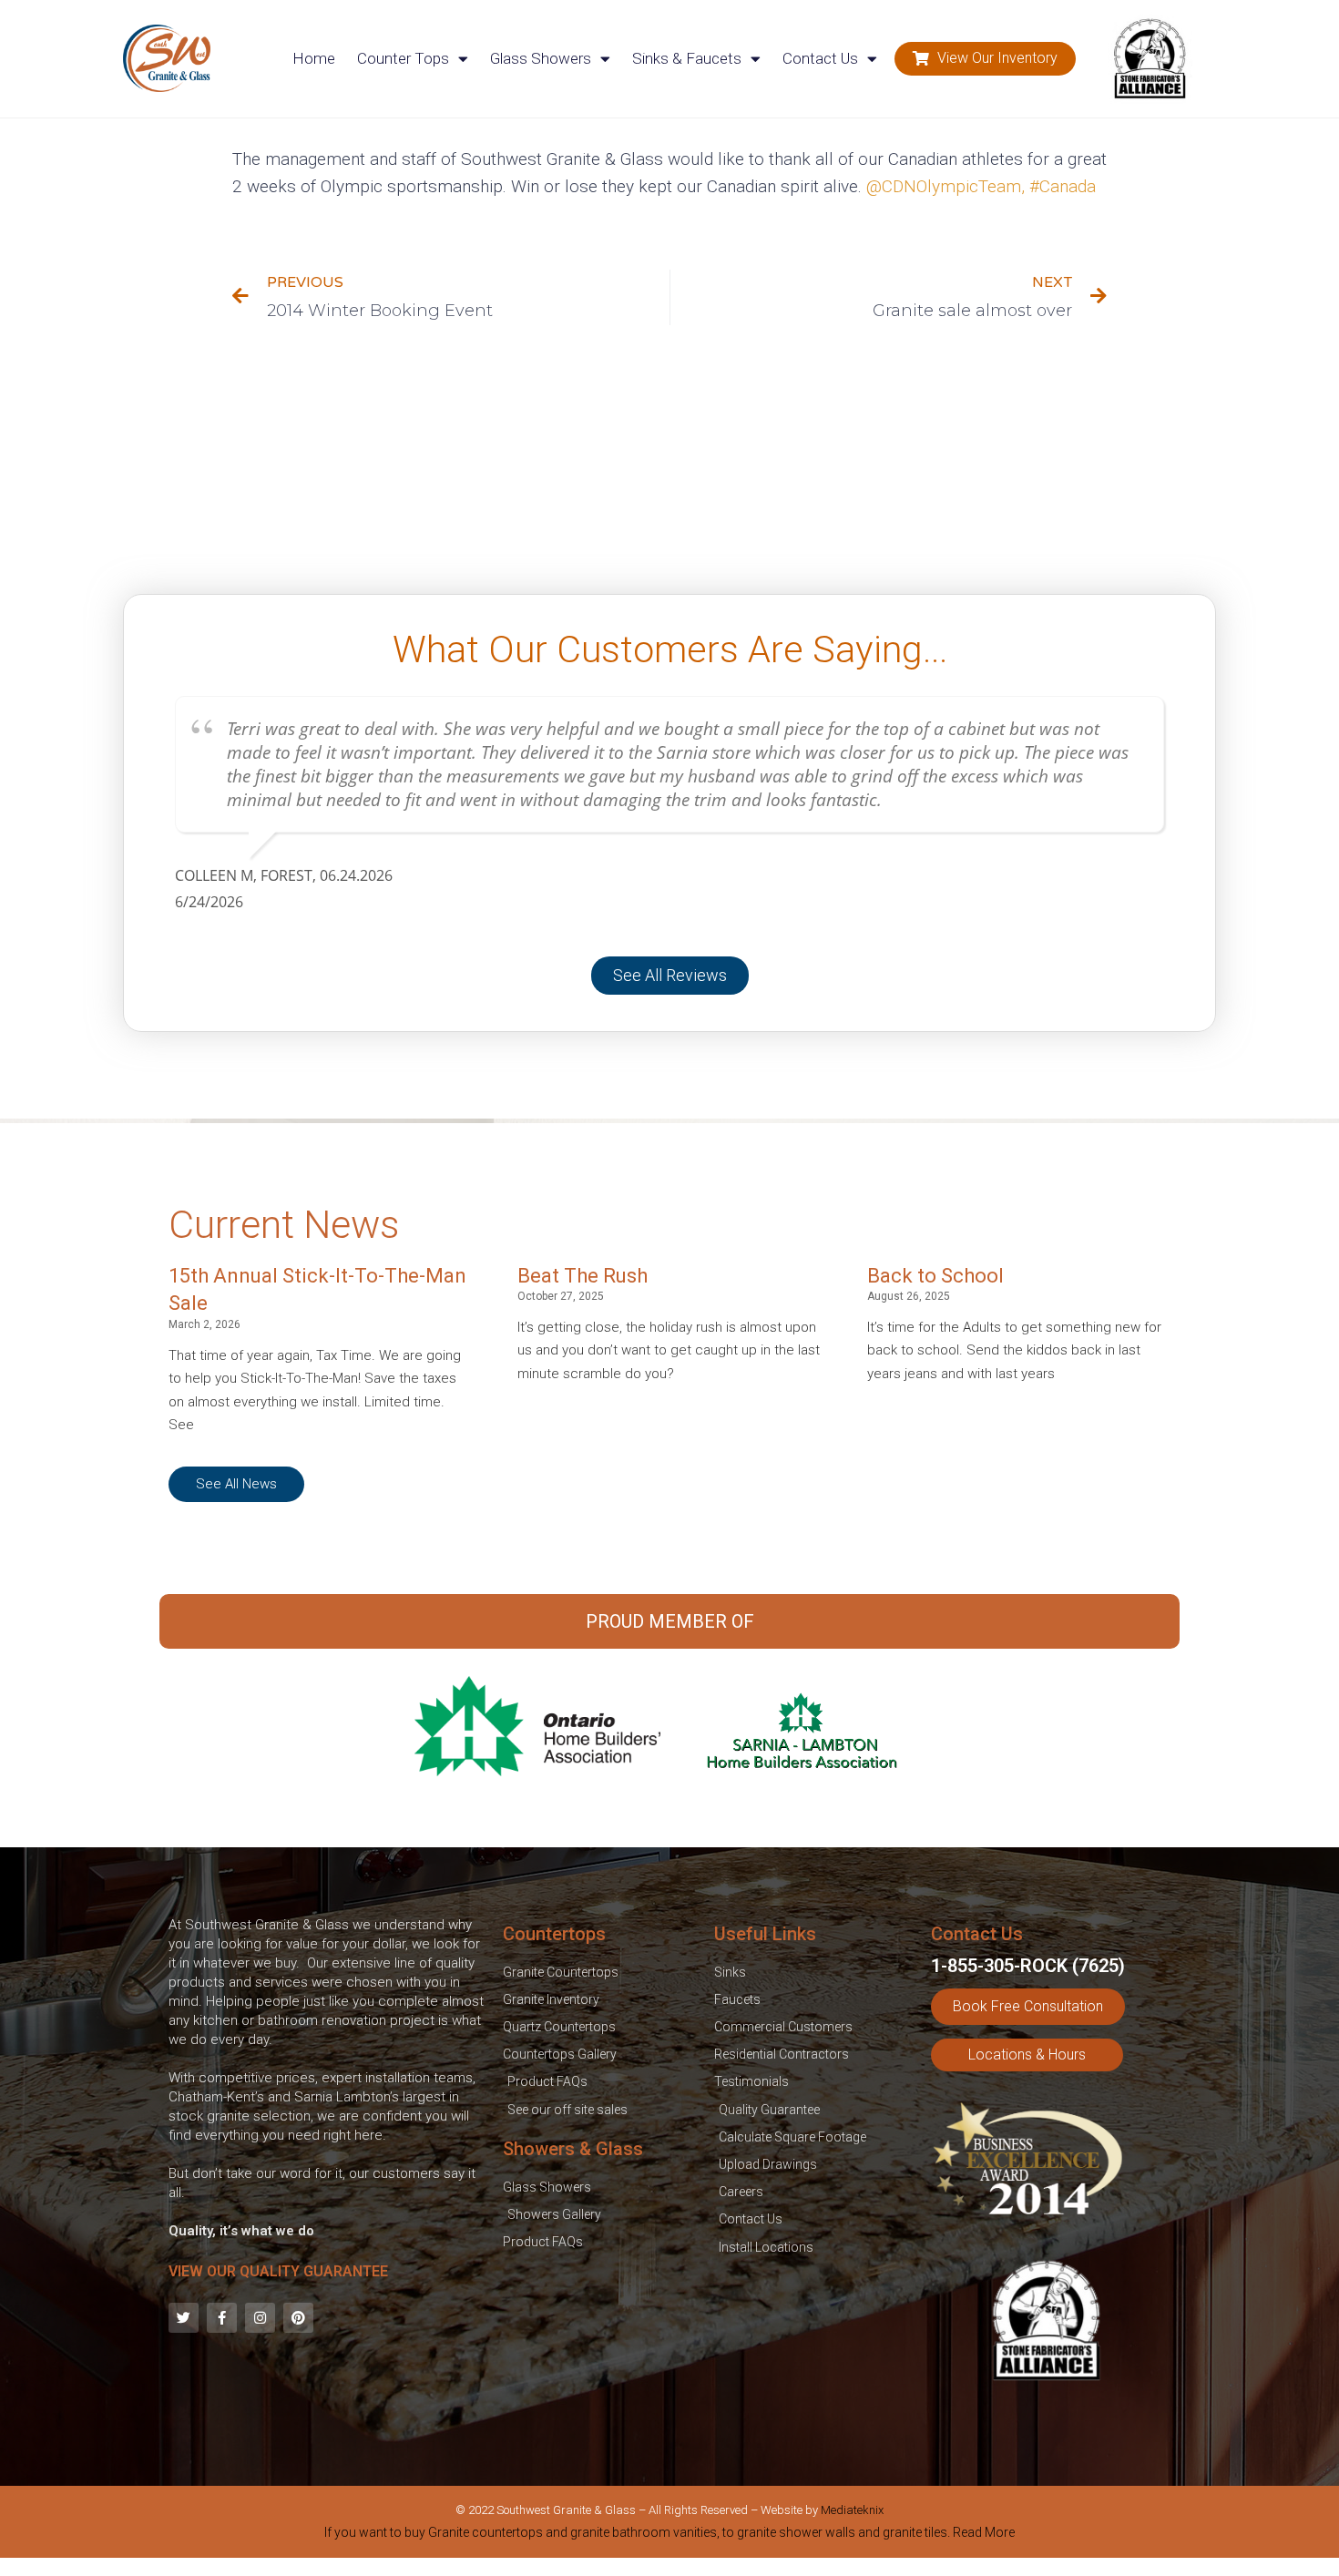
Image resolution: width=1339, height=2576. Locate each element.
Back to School (935, 1276)
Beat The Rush (583, 1276)
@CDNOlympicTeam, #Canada (981, 186)
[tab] (669, 2536)
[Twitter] (184, 2318)
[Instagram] (260, 2318)
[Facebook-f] (222, 2318)
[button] (985, 59)
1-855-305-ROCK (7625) (1028, 1966)
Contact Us (820, 58)
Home (314, 58)
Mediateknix (852, 2510)
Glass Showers (541, 58)
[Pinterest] (298, 2318)
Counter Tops (403, 58)
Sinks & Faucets (687, 58)
